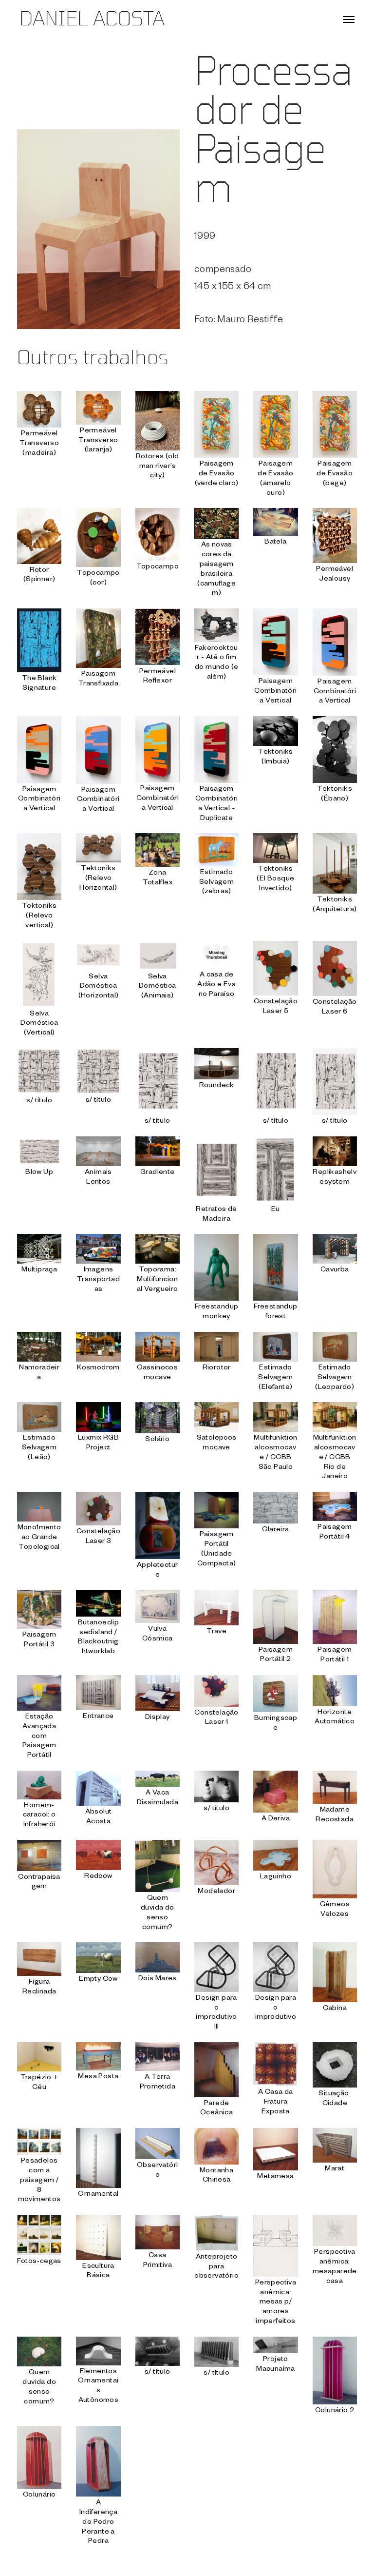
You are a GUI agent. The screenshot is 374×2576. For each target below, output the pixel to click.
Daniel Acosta (92, 20)
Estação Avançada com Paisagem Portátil (39, 1737)
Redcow (98, 1877)
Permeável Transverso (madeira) (39, 444)
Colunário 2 (335, 2411)
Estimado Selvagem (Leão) (39, 1448)
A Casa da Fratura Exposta (276, 2103)
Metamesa (275, 2177)
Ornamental (98, 2195)
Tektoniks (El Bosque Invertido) (275, 879)
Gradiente (158, 1173)
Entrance (98, 1717)
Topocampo (158, 567)
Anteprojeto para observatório (216, 2267)
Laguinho (276, 1877)
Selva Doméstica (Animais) (158, 987)
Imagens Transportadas (98, 1280)
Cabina (335, 2009)
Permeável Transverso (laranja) (98, 441)
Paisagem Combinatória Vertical (275, 692)
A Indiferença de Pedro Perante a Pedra (98, 2523)
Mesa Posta (98, 2077)
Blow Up (39, 1173)
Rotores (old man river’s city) (158, 467)
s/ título (39, 1101)
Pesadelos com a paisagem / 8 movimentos (39, 2181)
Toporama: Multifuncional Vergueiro (158, 1280)
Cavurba (335, 1270)
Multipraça (39, 1270)
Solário (157, 1440)
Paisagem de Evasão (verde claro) (217, 474)
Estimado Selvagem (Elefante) (275, 1378)
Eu (276, 1210)
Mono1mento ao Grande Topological (39, 1538)
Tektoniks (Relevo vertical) (39, 917)
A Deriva (276, 1819)
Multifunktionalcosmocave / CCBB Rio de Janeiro (335, 1458)
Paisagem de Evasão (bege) (335, 474)
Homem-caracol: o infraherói (39, 1816)
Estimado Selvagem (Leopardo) (335, 1378)
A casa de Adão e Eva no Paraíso (216, 985)
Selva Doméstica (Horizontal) (99, 987)
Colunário (39, 2496)
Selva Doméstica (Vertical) (39, 1024)
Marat (335, 2169)
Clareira (275, 1530)
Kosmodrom (98, 1368)
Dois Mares (158, 1979)
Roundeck (217, 1086)
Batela (275, 543)
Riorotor (217, 1368)
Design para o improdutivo (276, 2009)
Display (158, 1718)
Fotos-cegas (39, 2262)
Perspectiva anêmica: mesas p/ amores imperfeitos (276, 2303)
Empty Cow (98, 1980)
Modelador (216, 1892)
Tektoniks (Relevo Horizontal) (98, 879)
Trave (216, 1632)
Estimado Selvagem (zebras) (216, 883)
